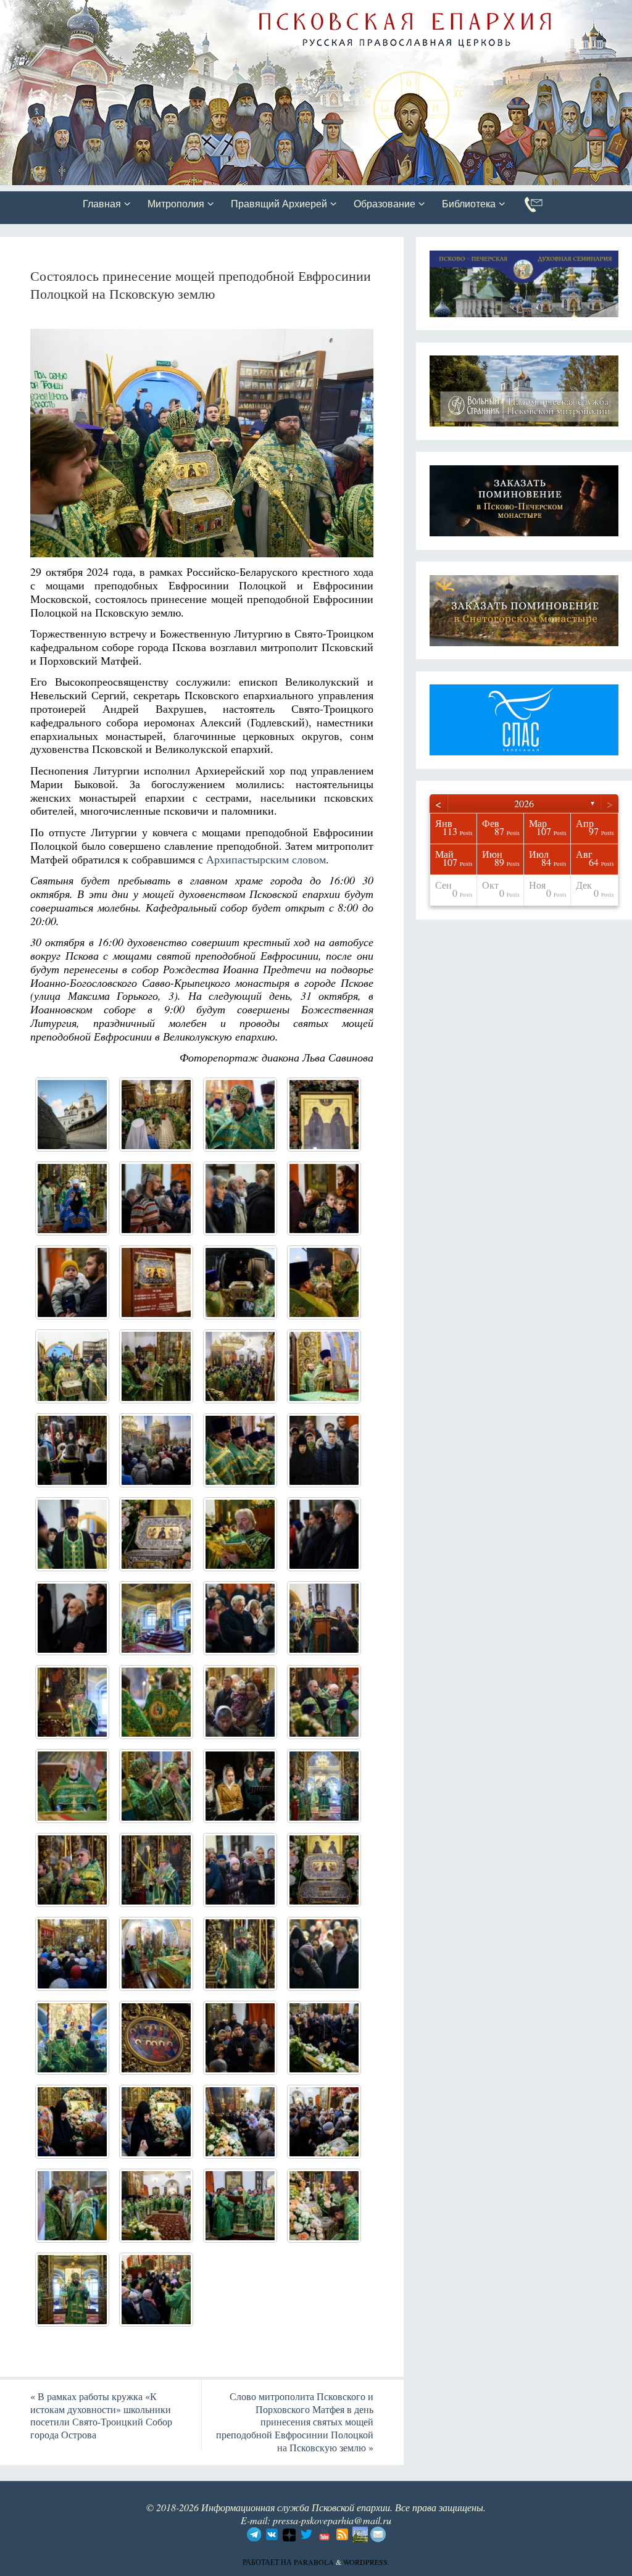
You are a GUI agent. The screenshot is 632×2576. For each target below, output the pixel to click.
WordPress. (366, 2562)
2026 (524, 803)
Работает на (268, 2562)
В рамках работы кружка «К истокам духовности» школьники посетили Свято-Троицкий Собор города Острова (101, 2415)
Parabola (314, 2562)
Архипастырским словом (266, 859)
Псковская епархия (175, 10)
